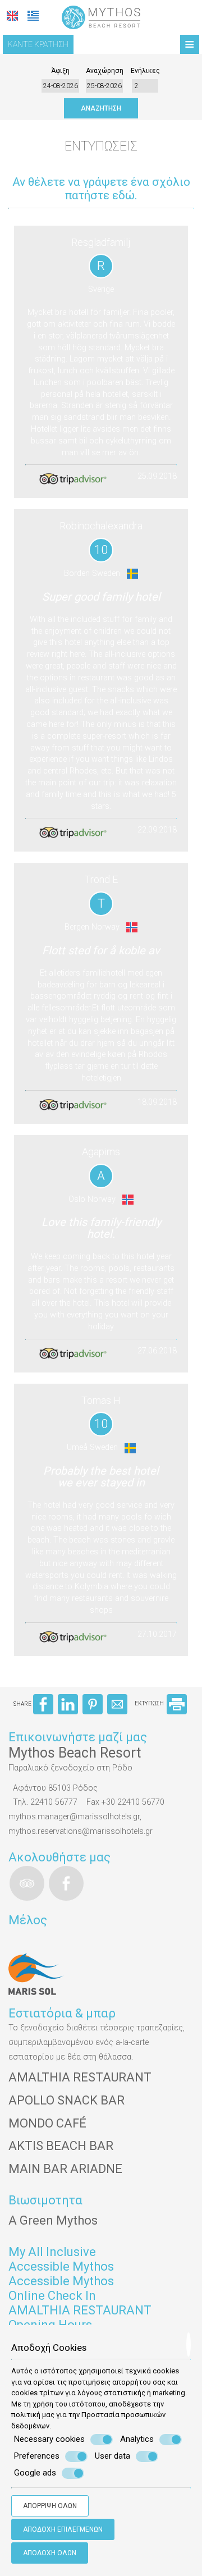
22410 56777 (54, 1802)
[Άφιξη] (61, 86)
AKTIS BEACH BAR (61, 2146)
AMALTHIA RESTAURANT (80, 2077)
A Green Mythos (53, 2220)
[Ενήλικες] (145, 86)
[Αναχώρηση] (104, 86)
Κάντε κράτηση (38, 44)
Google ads (35, 2473)
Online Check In (52, 2296)
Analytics (137, 2439)
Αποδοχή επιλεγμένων (63, 2529)
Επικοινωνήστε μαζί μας (78, 1737)
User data (113, 2456)
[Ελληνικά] (33, 16)
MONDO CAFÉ (47, 2123)
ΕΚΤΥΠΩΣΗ (150, 1703)
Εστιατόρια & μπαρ (62, 2013)
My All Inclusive (52, 2252)
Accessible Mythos (61, 2266)
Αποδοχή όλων (50, 2553)
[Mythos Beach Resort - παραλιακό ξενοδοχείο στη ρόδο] (101, 17)
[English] (12, 16)
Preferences (37, 2456)
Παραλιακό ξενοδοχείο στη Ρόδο (70, 1768)
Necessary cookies (49, 2439)
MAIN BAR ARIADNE (65, 2169)
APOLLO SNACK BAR (66, 2100)
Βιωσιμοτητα (45, 2200)
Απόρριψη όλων (50, 2506)
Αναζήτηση (101, 108)
